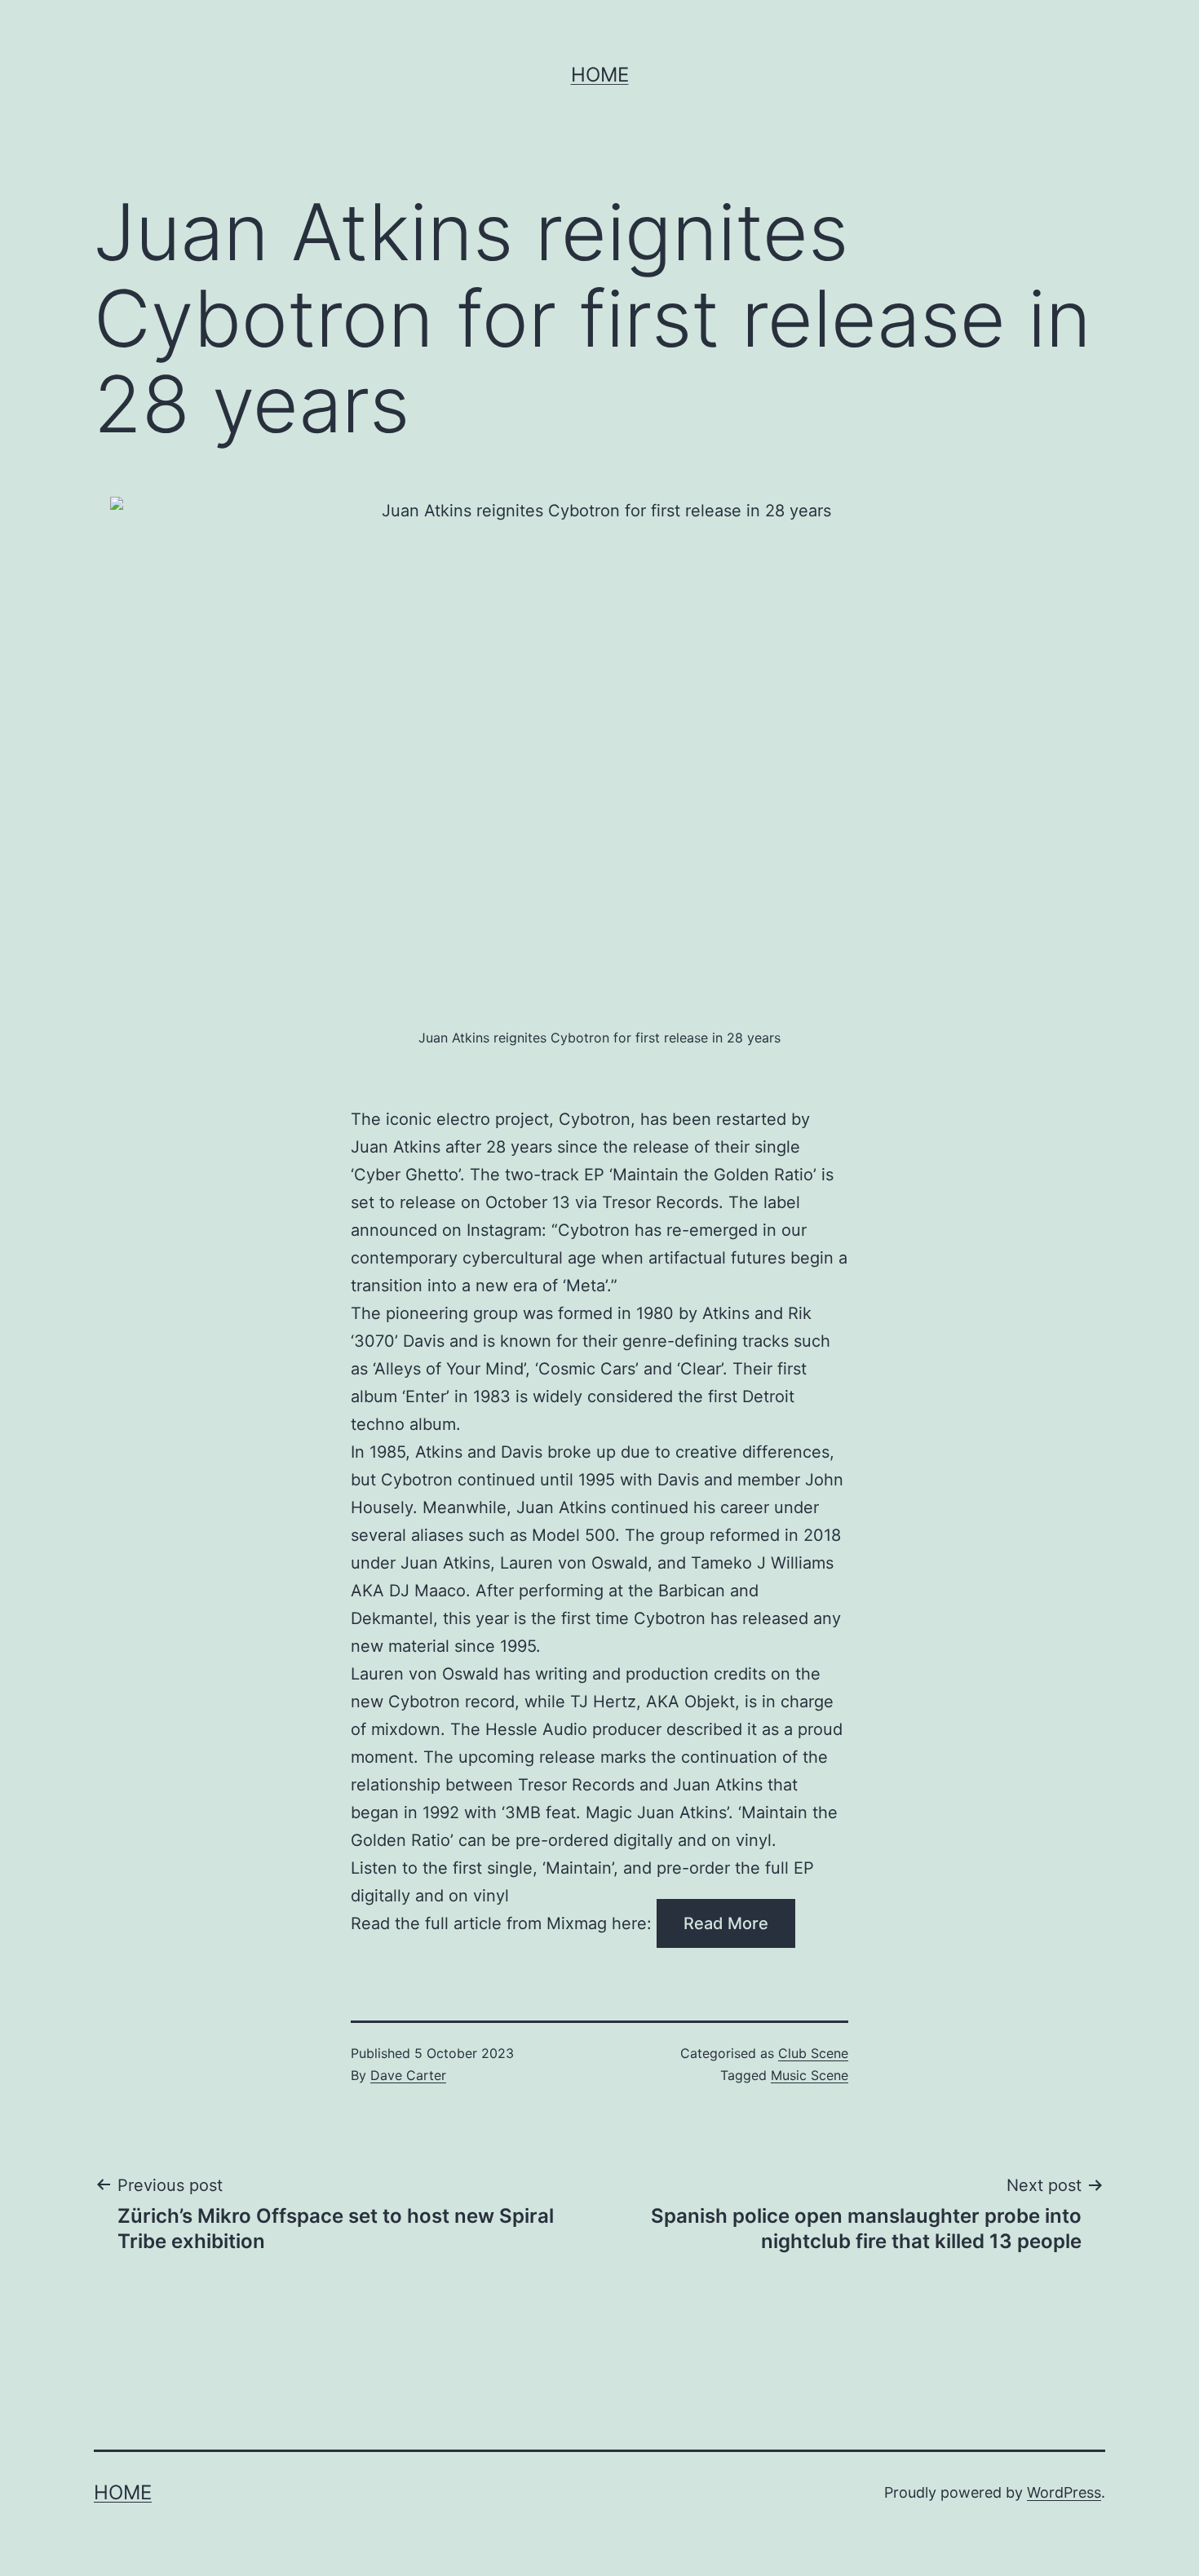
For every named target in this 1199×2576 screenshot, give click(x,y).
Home (600, 75)
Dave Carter (408, 2075)
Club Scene (813, 2053)
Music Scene (810, 2075)
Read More (726, 1923)
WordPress (1064, 2492)
